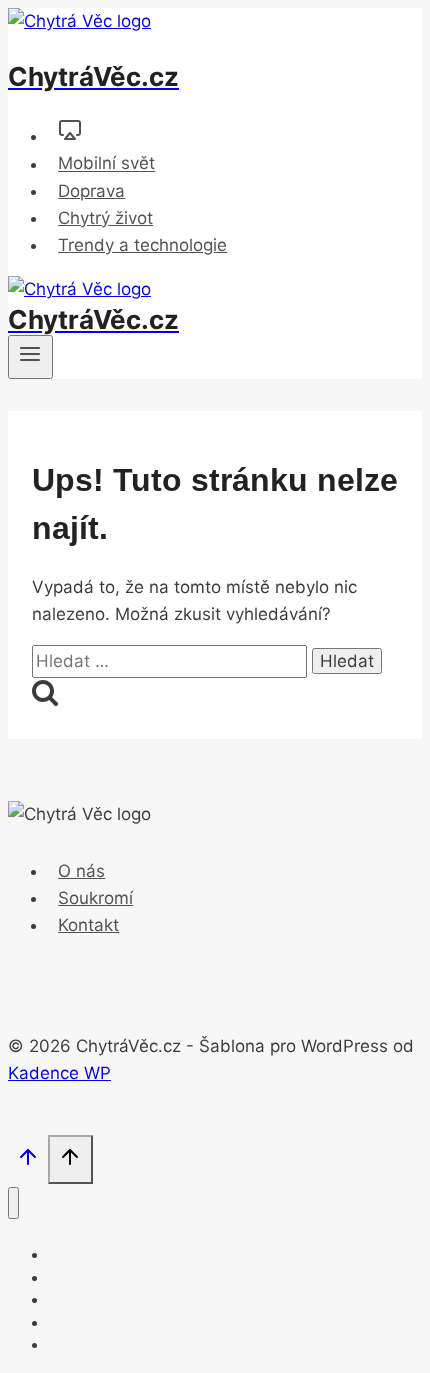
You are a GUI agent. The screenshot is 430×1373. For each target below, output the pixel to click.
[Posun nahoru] (28, 1161)
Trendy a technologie (142, 245)
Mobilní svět (106, 164)
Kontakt (88, 925)
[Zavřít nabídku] (13, 1203)
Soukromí (95, 898)
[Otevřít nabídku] (30, 357)
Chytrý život (105, 218)
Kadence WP (59, 1073)
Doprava (91, 191)
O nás (81, 871)
